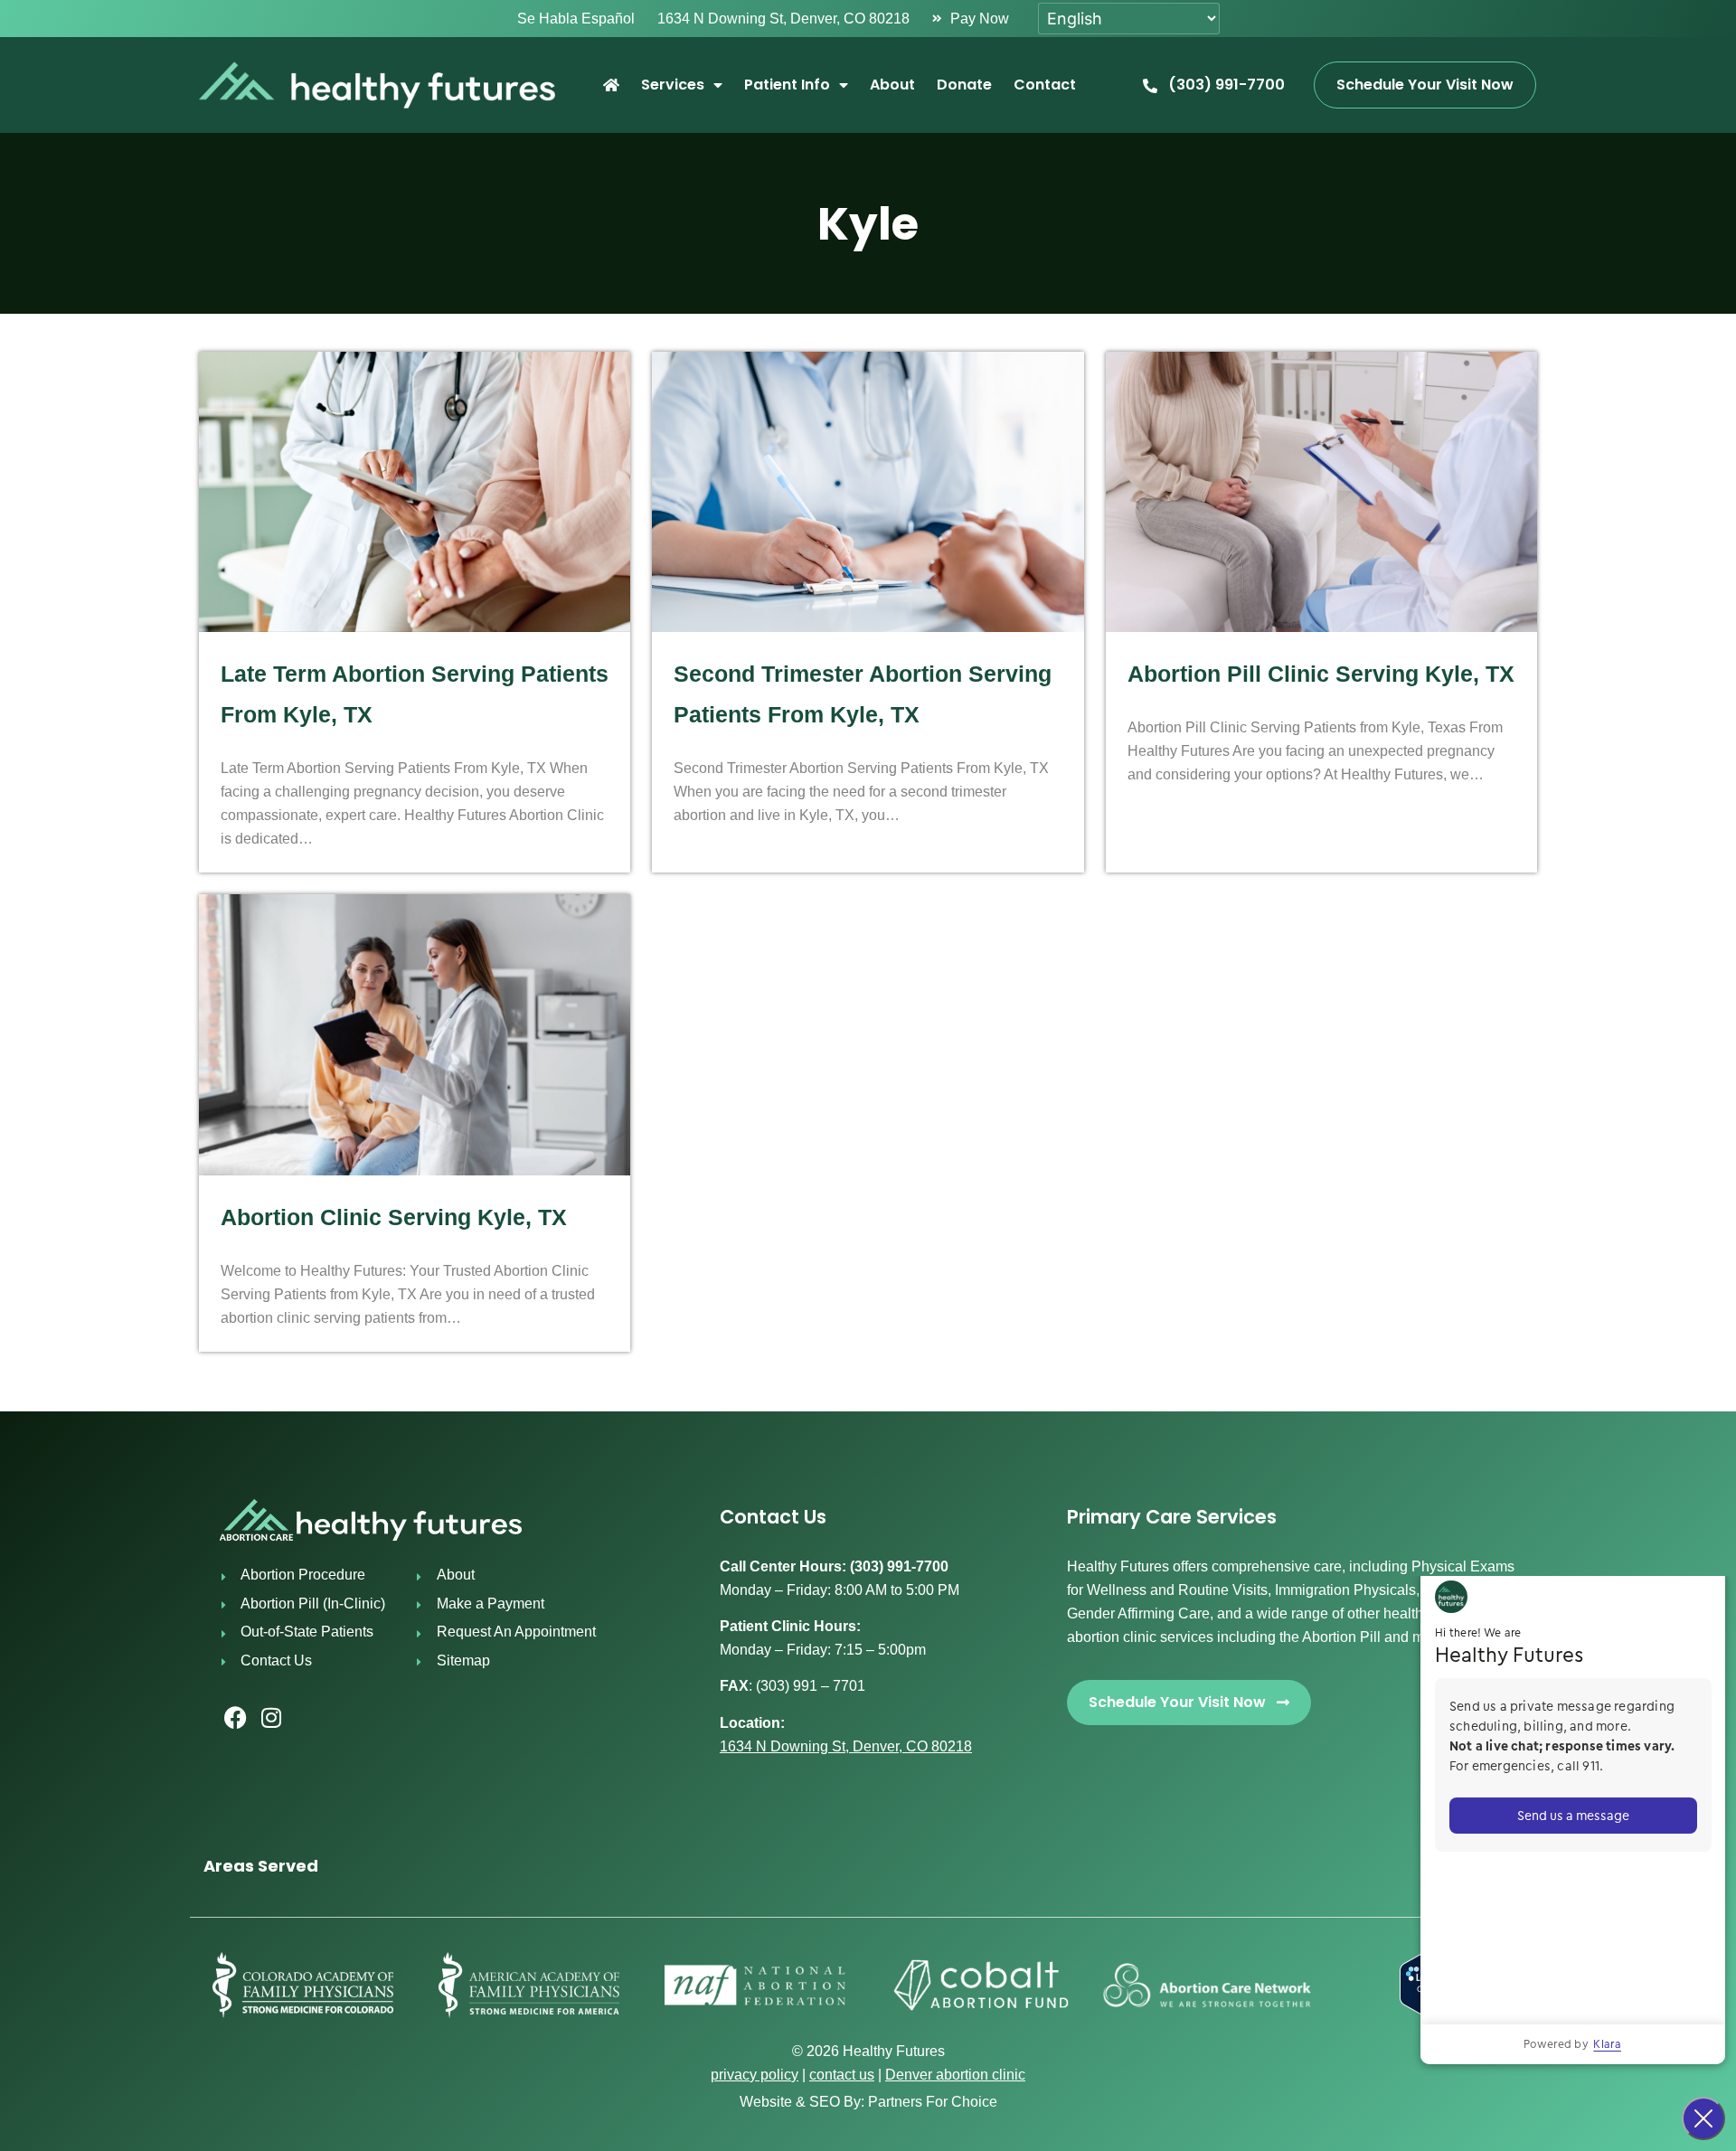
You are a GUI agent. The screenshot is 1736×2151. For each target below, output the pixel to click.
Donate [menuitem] (964, 85)
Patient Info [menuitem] (787, 85)
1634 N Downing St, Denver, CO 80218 (846, 1746)
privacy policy (755, 2075)
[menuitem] (611, 85)
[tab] (868, 1866)
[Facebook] (235, 1718)
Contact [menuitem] (1045, 85)
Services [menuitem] (673, 85)
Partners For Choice (933, 2102)
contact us (842, 2075)
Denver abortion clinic (955, 2075)
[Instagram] (271, 1718)
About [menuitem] (892, 85)
